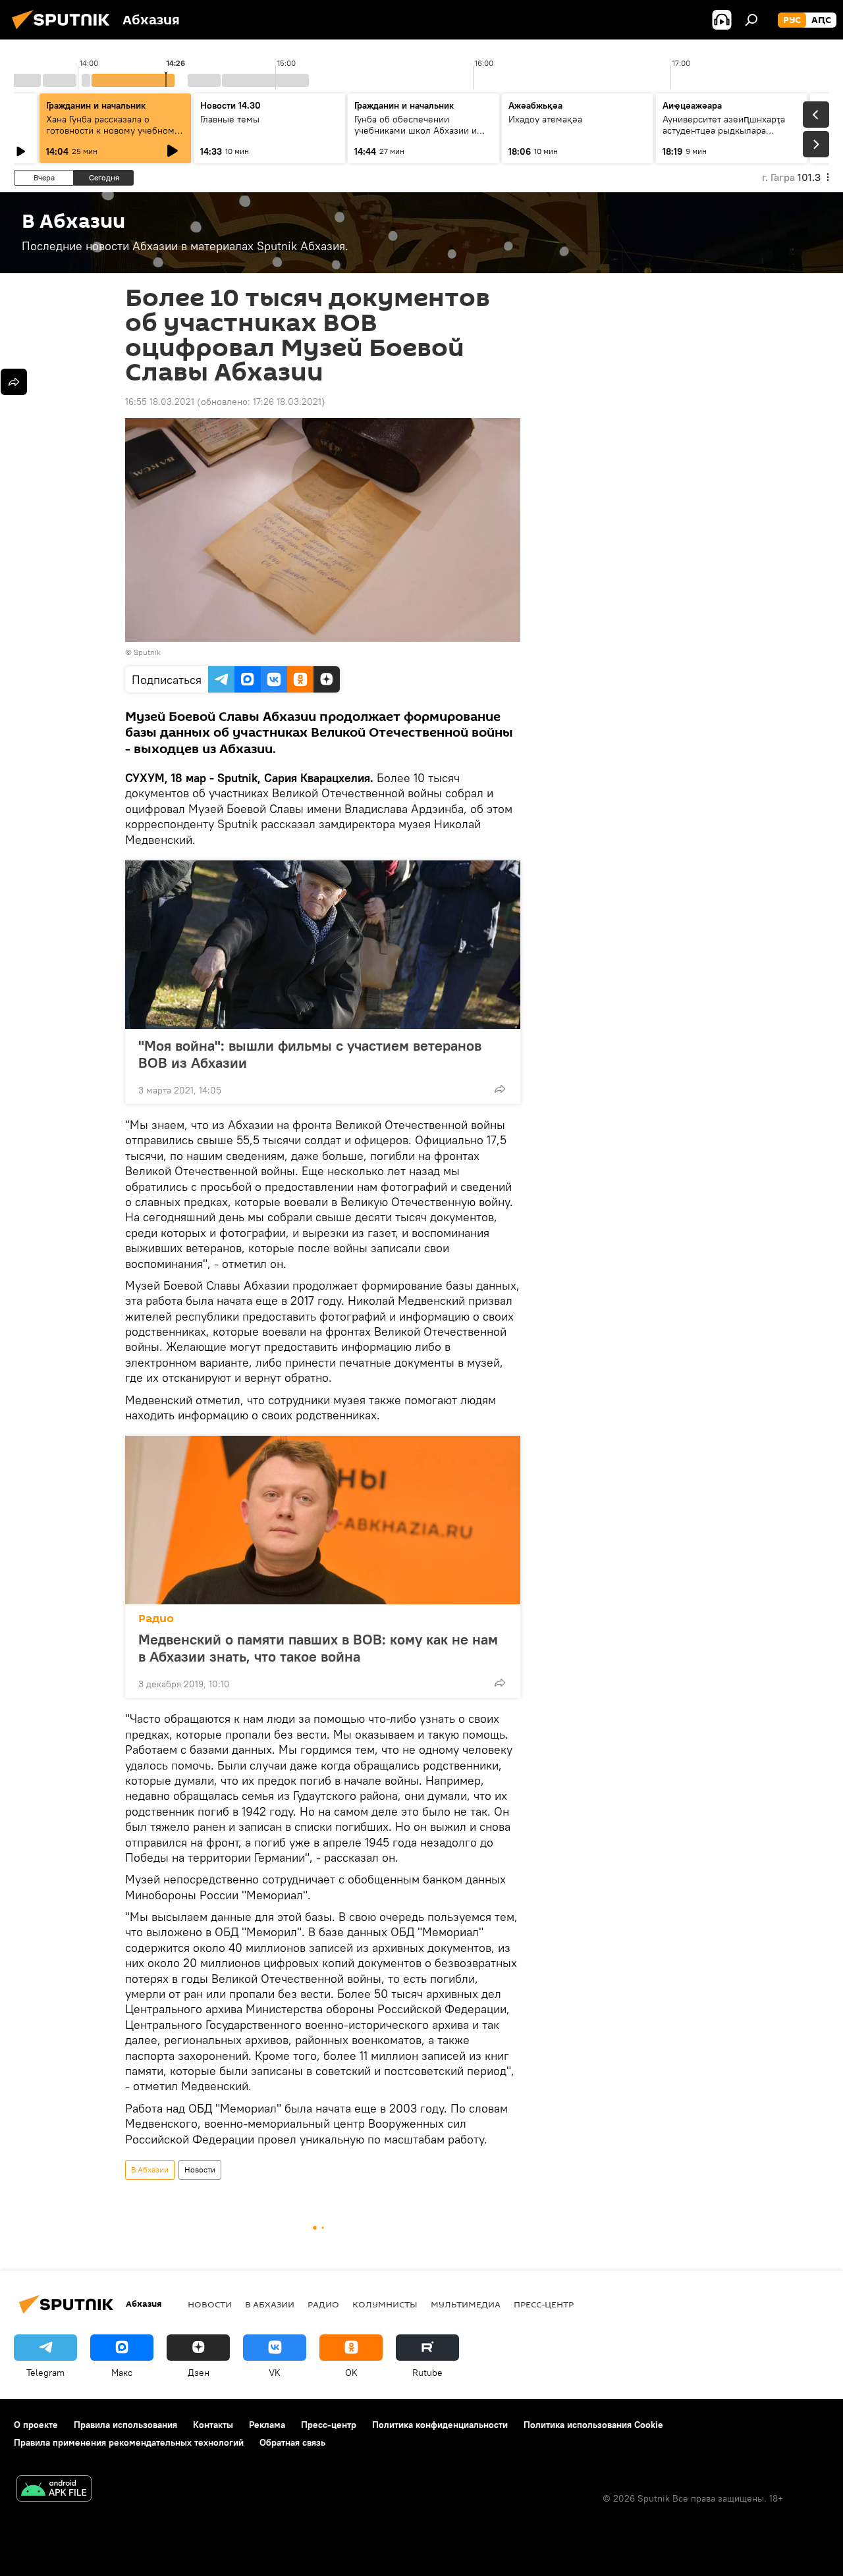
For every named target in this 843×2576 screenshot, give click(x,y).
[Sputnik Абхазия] (65, 31)
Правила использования (125, 2425)
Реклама (267, 2425)
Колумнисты (385, 2304)
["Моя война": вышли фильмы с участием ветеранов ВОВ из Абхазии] (323, 945)
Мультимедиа (466, 2304)
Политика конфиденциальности (440, 2425)
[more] (500, 1089)
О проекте (36, 2425)
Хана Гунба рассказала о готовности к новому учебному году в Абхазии (113, 130)
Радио (156, 1618)
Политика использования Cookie (593, 2425)
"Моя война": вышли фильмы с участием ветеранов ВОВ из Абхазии (310, 1054)
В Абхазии (150, 2169)
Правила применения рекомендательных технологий (129, 2442)
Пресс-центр (544, 2304)
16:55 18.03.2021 (160, 402)
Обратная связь (292, 2442)
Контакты (213, 2425)
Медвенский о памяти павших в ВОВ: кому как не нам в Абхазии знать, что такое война (318, 1648)
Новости (200, 2169)
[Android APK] (54, 2490)
